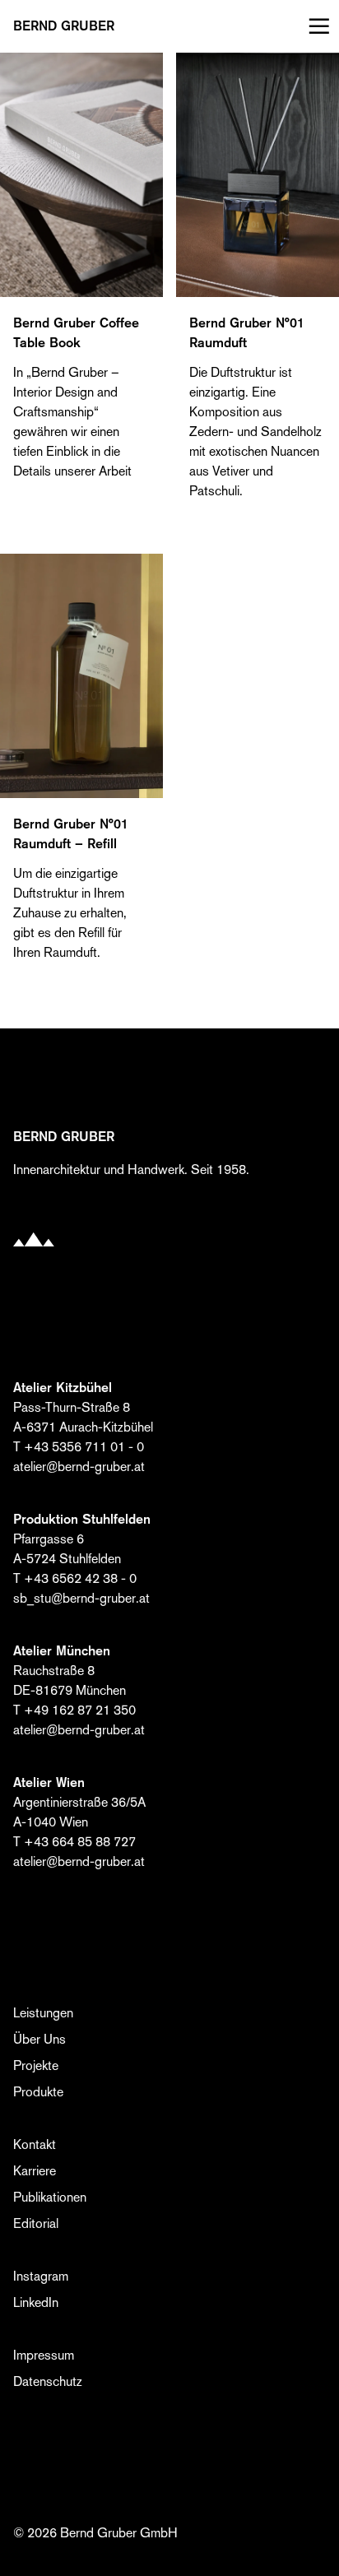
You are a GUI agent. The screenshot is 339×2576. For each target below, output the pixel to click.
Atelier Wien (49, 1782)
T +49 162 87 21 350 (74, 1710)
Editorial (36, 2223)
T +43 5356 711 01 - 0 (79, 1447)
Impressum (44, 2355)
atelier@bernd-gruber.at (79, 1467)
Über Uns (39, 2039)
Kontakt (35, 2144)
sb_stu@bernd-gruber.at (81, 1598)
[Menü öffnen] (316, 26)
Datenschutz (48, 2381)
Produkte (38, 2092)
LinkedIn (36, 2302)
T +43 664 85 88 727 (74, 1842)
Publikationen (50, 2197)
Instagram (41, 2276)
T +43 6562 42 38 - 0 (75, 1578)
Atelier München (62, 1651)
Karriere (35, 2171)
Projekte (36, 2065)
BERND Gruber (64, 26)
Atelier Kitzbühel (63, 1388)
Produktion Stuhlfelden (82, 1519)
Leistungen (43, 2013)
